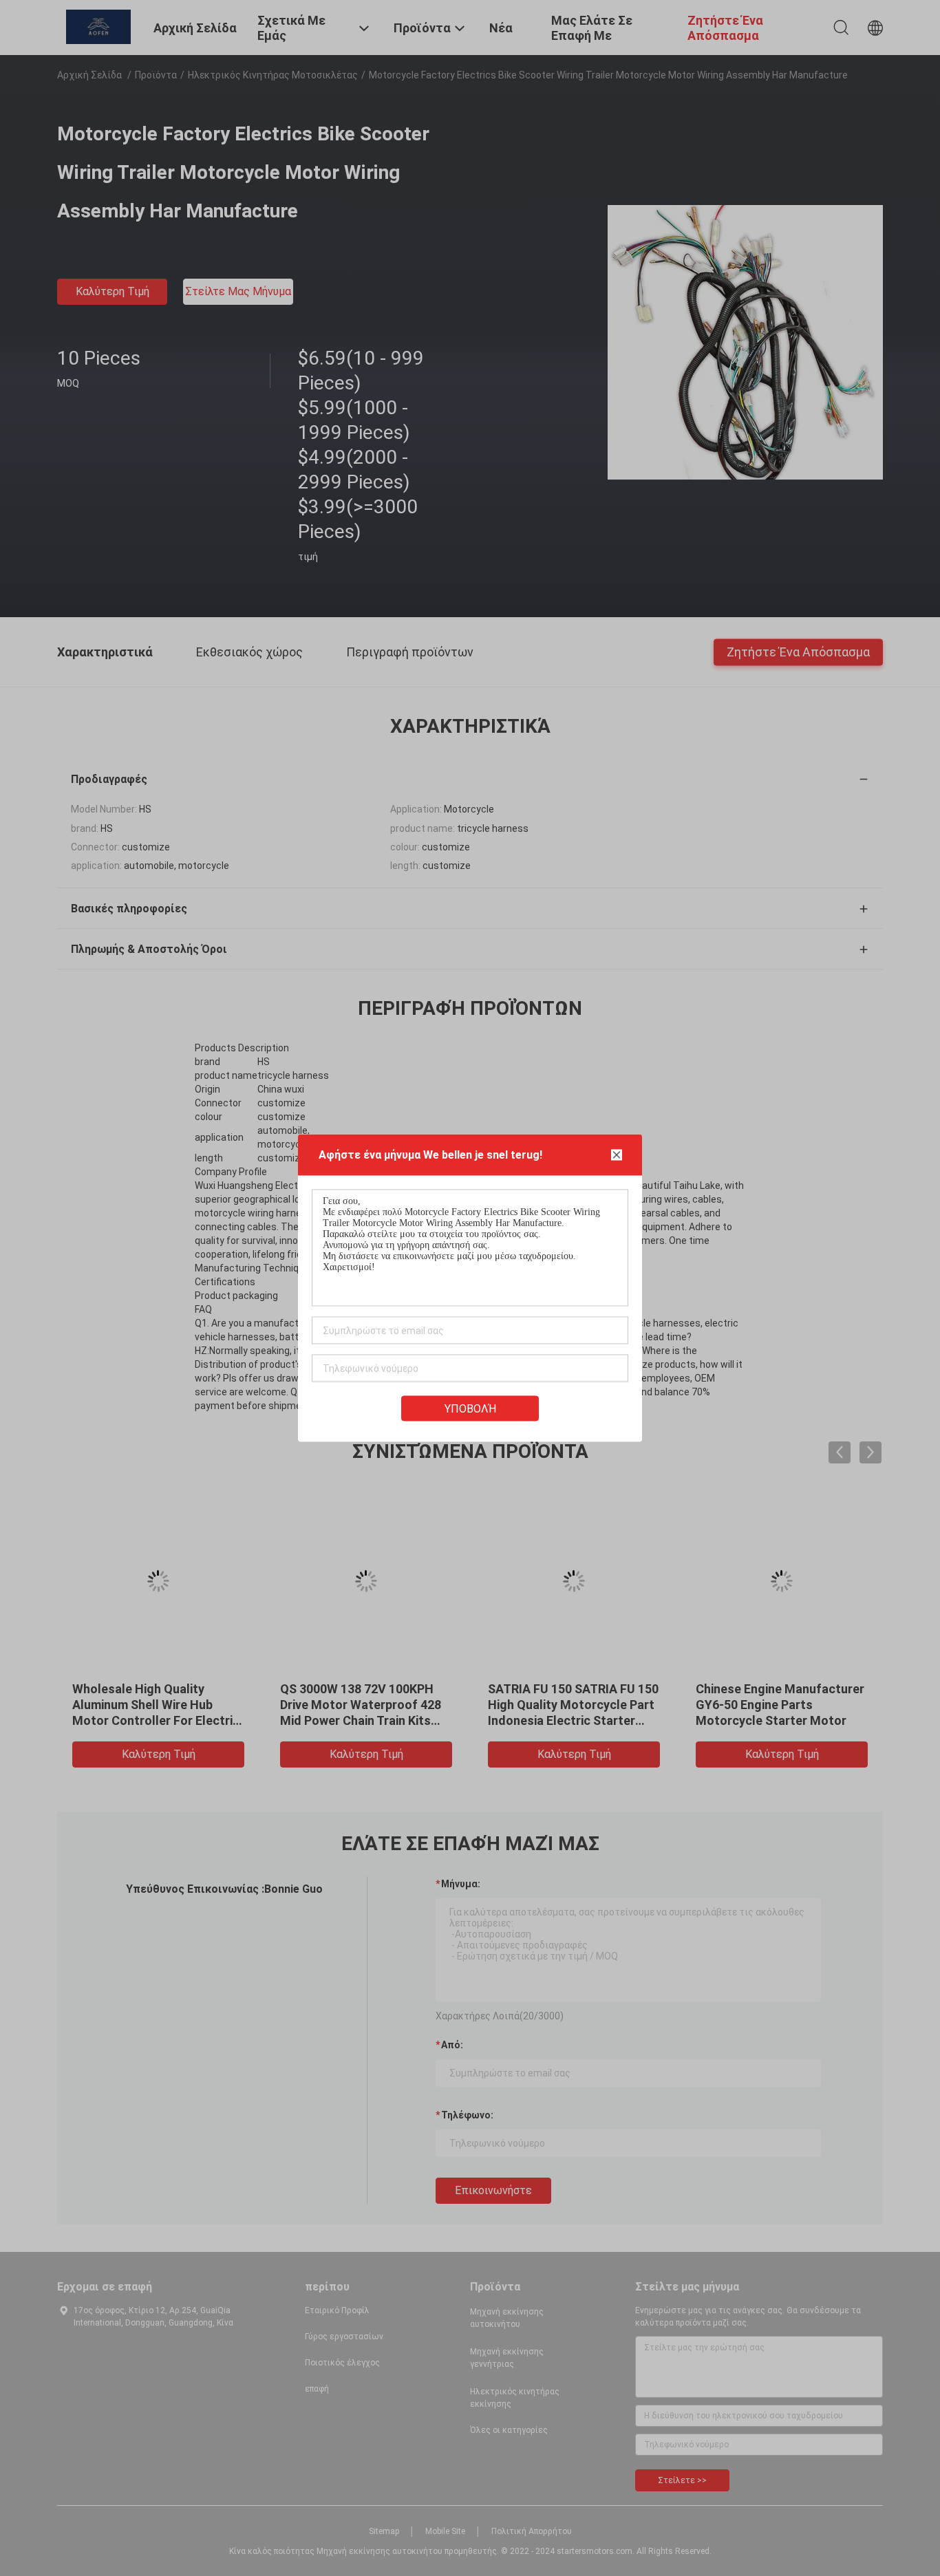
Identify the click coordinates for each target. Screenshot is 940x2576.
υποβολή (470, 1409)
